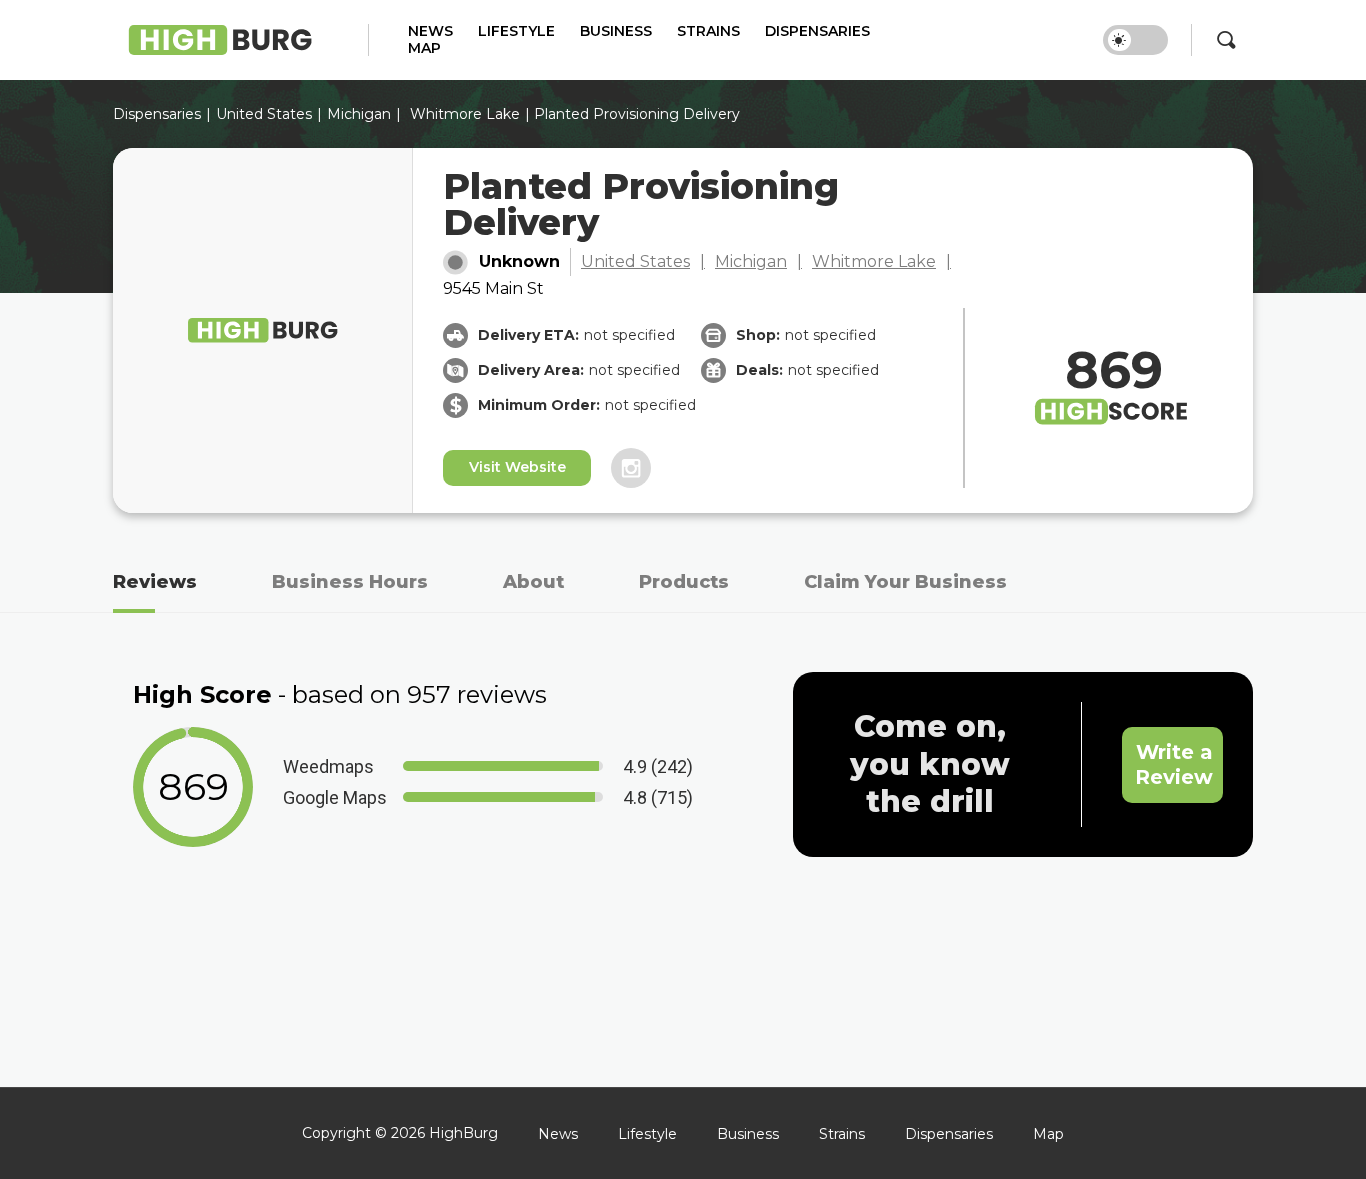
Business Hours (350, 582)
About (533, 582)
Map (424, 48)
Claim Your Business (905, 582)
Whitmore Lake (465, 114)
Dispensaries (817, 31)
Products (684, 582)
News (430, 31)
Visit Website (517, 467)
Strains (708, 31)
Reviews (155, 582)
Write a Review (1174, 764)
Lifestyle (516, 31)
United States (635, 261)
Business (616, 31)
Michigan (359, 114)
